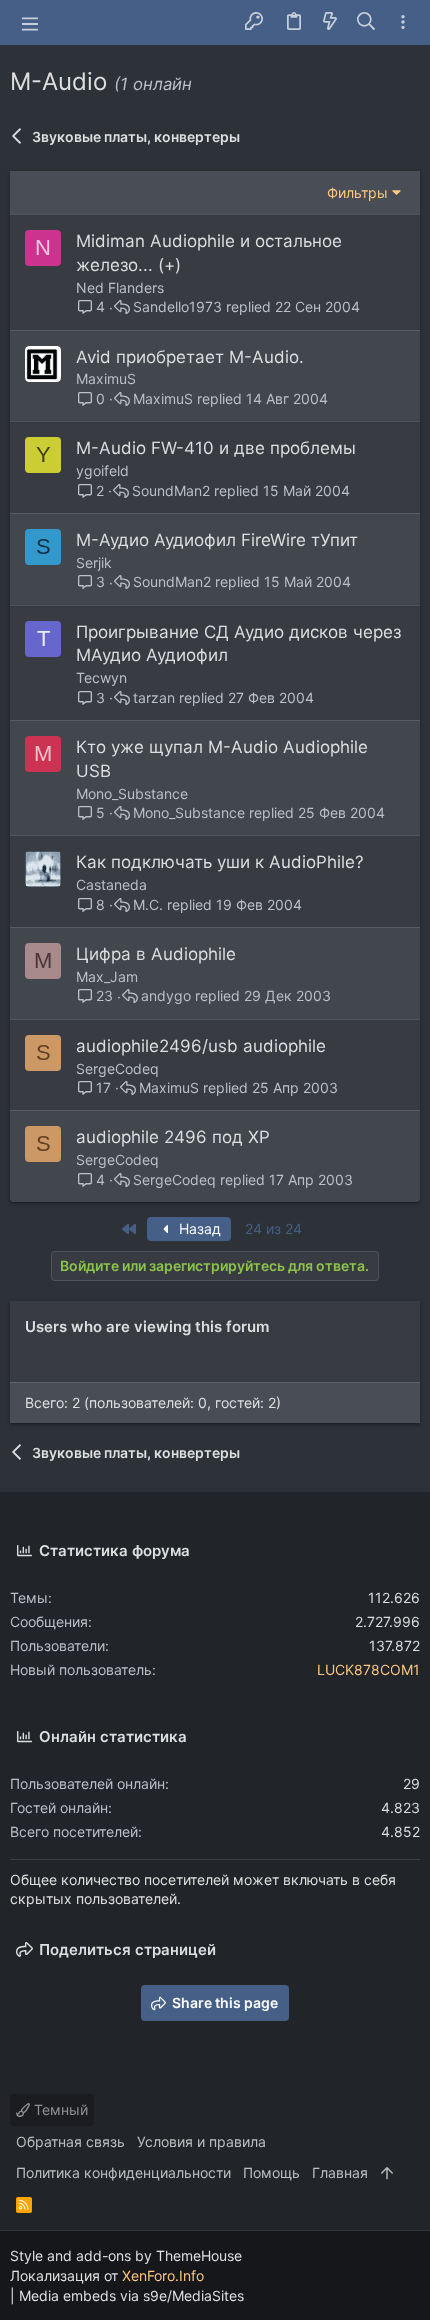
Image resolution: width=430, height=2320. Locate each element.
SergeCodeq (117, 1068)
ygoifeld (102, 470)
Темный (59, 2109)
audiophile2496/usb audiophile (201, 1046)
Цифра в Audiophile (156, 954)
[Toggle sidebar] (403, 22)
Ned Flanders (120, 287)
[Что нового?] (330, 22)
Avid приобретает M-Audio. (190, 357)
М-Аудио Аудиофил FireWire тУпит (217, 540)
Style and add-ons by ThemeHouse (126, 2255)
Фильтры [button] (357, 192)
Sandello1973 (177, 307)
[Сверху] (387, 2173)
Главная (340, 2172)
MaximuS (106, 378)
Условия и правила (201, 2141)
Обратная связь (70, 2141)
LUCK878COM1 (368, 1669)
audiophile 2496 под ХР (173, 1137)
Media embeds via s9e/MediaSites (131, 2295)
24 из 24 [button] (273, 1228)
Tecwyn (101, 677)
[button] (30, 23)
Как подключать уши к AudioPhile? (220, 862)
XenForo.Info (163, 2275)
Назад (198, 1228)
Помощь (271, 2172)
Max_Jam (107, 976)
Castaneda (111, 884)
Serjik (94, 562)
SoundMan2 (171, 491)
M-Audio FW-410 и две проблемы (216, 448)
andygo (166, 996)
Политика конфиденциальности (123, 2172)
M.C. (148, 905)
